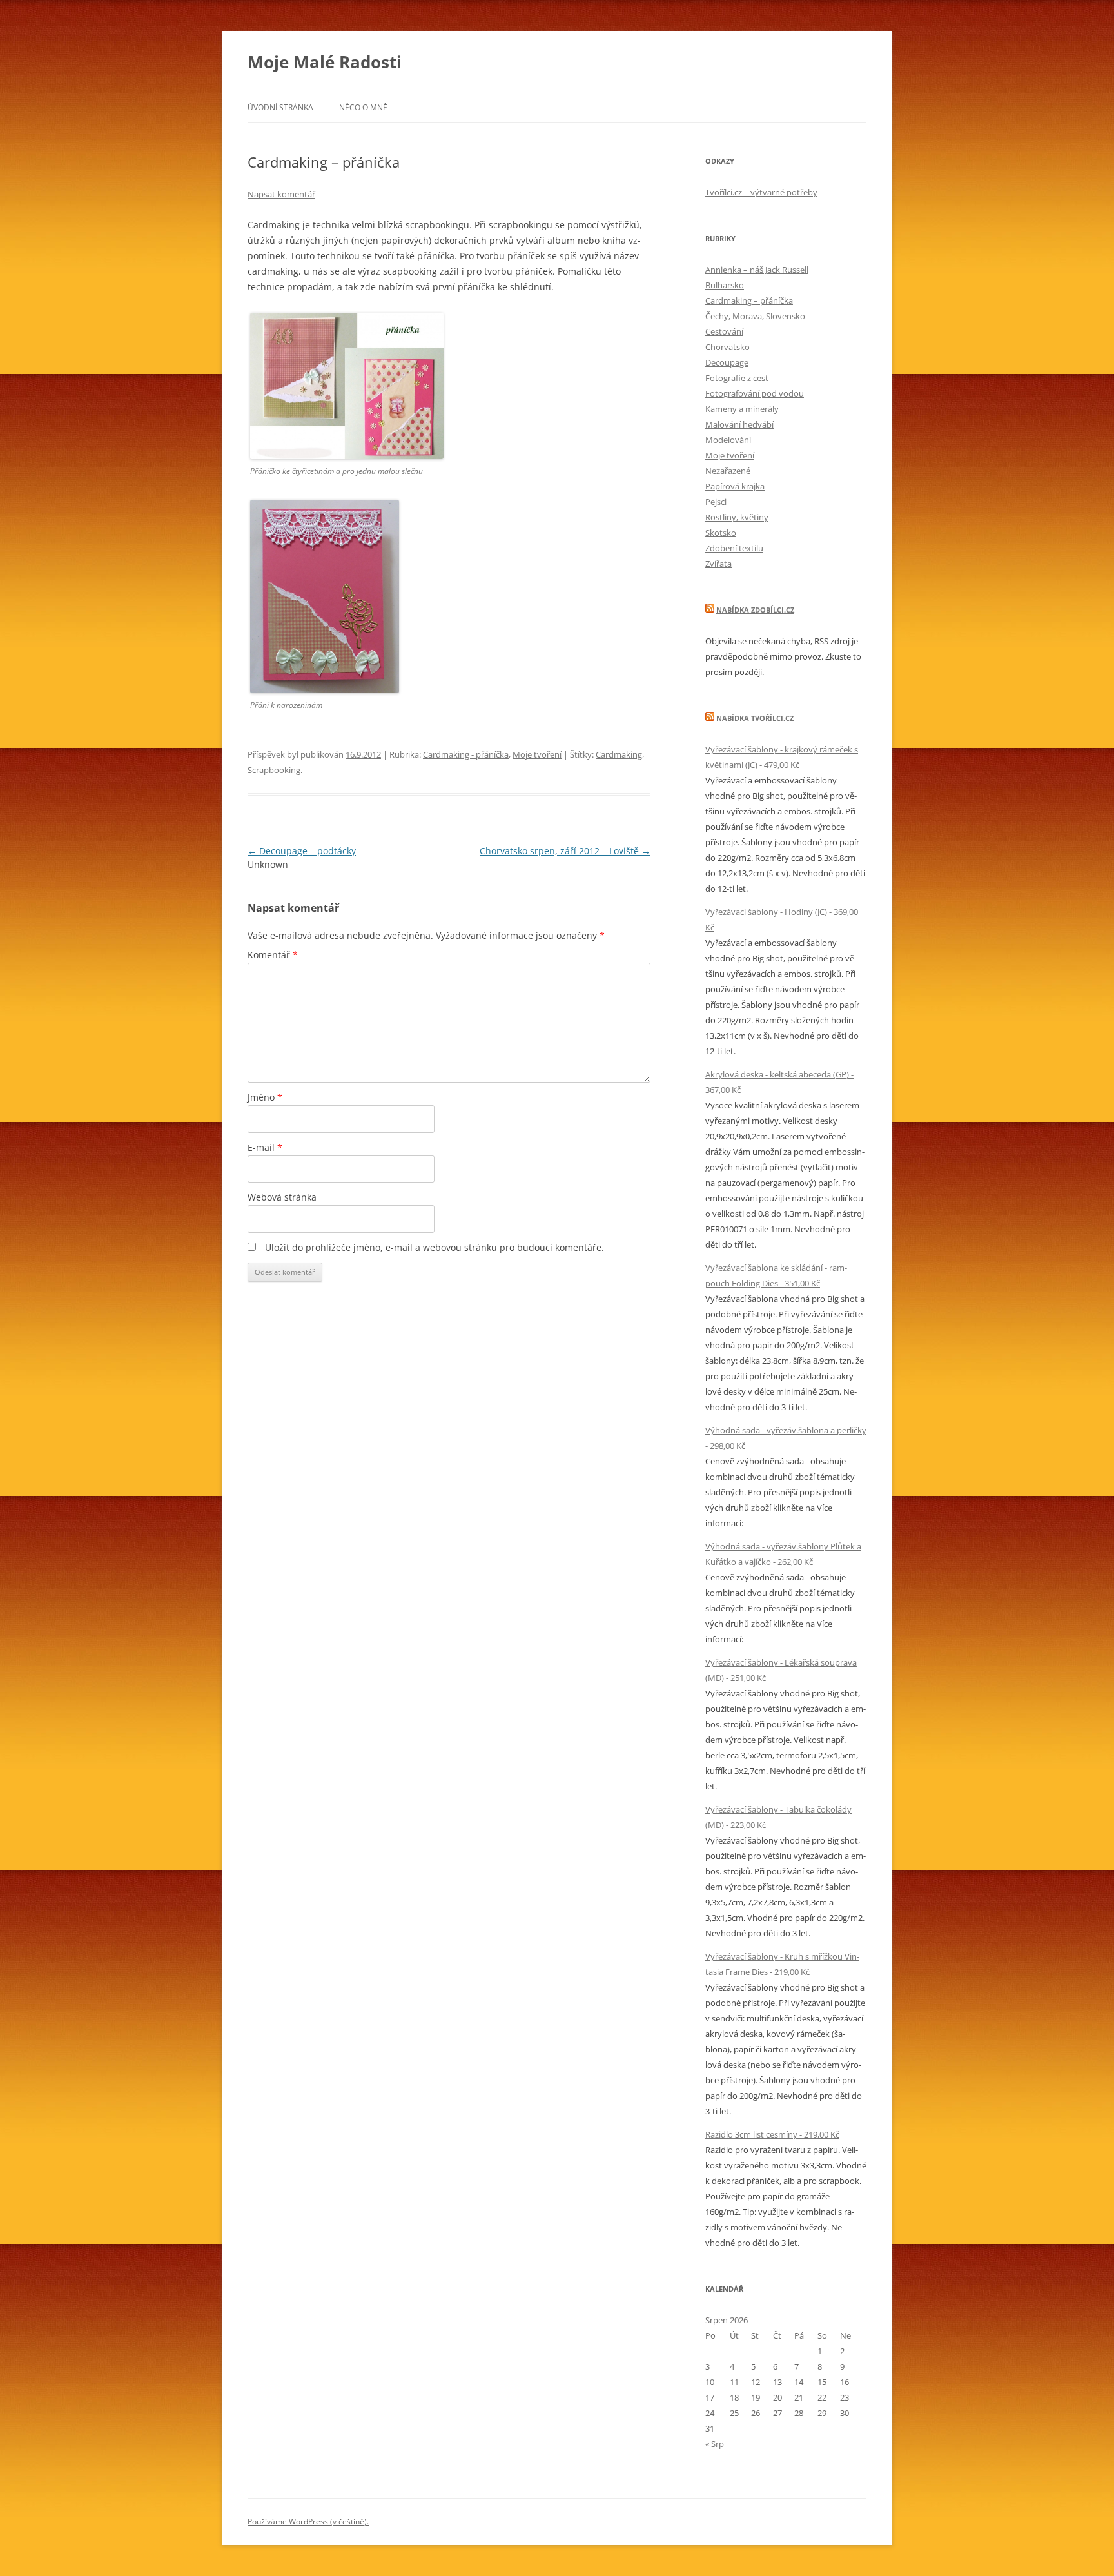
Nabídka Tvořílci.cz (755, 718)
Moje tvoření (537, 754)
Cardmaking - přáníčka (466, 754)
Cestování (724, 331)
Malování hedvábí (739, 424)
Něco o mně (363, 107)
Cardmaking (619, 754)
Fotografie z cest (737, 378)
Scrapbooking (274, 770)
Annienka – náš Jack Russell (757, 270)
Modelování (728, 440)
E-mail (265, 1147)
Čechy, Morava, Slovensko (755, 316)
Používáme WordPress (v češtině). (308, 2522)
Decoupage (727, 362)
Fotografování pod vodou (755, 393)
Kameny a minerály (742, 409)
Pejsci (716, 502)
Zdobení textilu (734, 548)
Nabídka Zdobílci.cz (755, 610)
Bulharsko (725, 285)
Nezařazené (728, 471)
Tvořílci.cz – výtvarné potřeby (761, 192)
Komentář (273, 955)
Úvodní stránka (280, 107)
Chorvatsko (728, 347)
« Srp (715, 2444)
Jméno (265, 1097)
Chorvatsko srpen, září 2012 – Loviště (565, 851)
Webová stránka (282, 1197)
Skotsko (721, 533)
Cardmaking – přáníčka (749, 300)
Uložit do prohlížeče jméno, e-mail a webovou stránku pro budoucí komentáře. (435, 1247)
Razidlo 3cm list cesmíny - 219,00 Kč (772, 2134)
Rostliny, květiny (737, 517)
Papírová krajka (735, 486)
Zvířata (718, 564)
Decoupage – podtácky (302, 851)
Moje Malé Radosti (325, 62)
